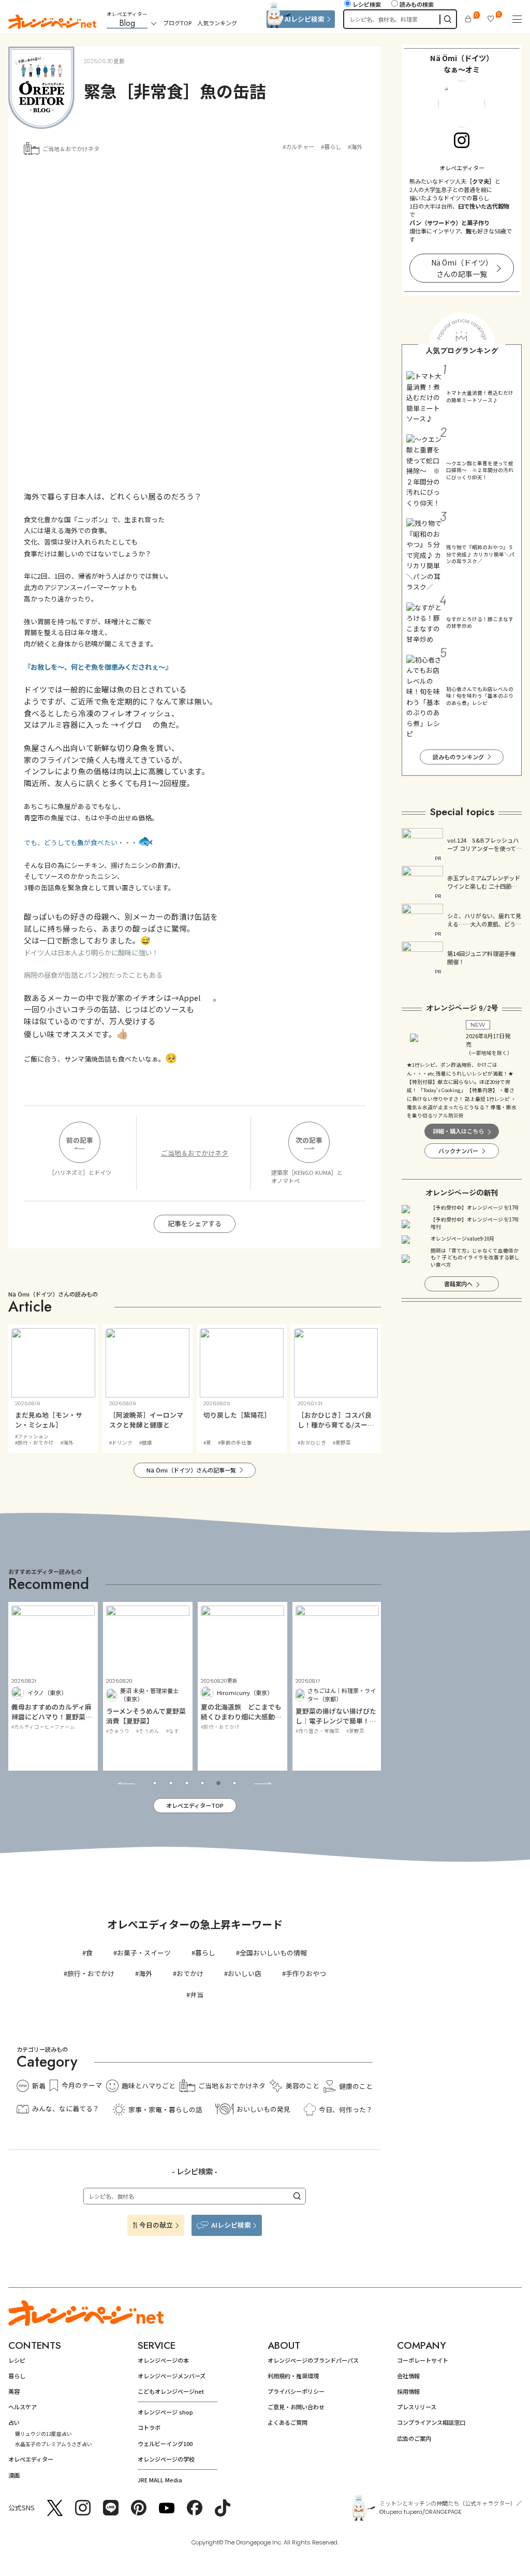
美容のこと (302, 2086)
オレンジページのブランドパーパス (313, 2360)
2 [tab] (171, 1783)
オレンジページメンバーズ (172, 2376)
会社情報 (408, 2376)
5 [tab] (218, 1783)
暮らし (205, 1953)
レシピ (17, 2360)
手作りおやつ (306, 1973)
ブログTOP (177, 23)
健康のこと (356, 2086)
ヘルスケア (23, 2407)
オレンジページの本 (163, 2360)
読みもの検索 (417, 4)
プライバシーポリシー (296, 2391)
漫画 (14, 2475)
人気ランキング (217, 23)
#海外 (355, 146)
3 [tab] (187, 1783)
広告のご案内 (414, 2438)
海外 (145, 1973)
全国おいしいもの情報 (273, 1953)
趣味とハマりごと (149, 2086)
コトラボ (149, 2427)
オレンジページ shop (165, 2412)
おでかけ (190, 1973)
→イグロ (126, 724)
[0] (468, 19)
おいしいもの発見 (263, 2109)
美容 (14, 2391)
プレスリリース (417, 2407)
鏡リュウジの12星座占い (43, 2434)
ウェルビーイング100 (165, 2443)
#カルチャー (298, 146)
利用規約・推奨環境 (293, 2376)
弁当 (197, 1994)
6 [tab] (234, 1783)
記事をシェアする (195, 1223)
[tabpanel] (53, 1686)
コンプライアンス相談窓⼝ (431, 2422)
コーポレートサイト (423, 2360)
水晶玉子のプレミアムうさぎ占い (54, 2444)
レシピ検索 (367, 4)
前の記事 (80, 1140)
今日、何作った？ (346, 2109)
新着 (39, 2086)
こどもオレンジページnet (171, 2391)
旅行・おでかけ (91, 1973)
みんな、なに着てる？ (66, 2108)
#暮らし (331, 146)
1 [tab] (155, 1783)
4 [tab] (202, 1783)
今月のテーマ (82, 2085)
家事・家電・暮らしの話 (165, 2109)
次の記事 (309, 1140)
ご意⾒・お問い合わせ (296, 2407)
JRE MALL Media (160, 2480)
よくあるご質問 (288, 2422)
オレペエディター (31, 2459)
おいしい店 (245, 1973)
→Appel (187, 998)
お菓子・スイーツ (144, 1953)
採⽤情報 (408, 2391)
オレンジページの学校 (166, 2459)
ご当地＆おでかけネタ (71, 149)
